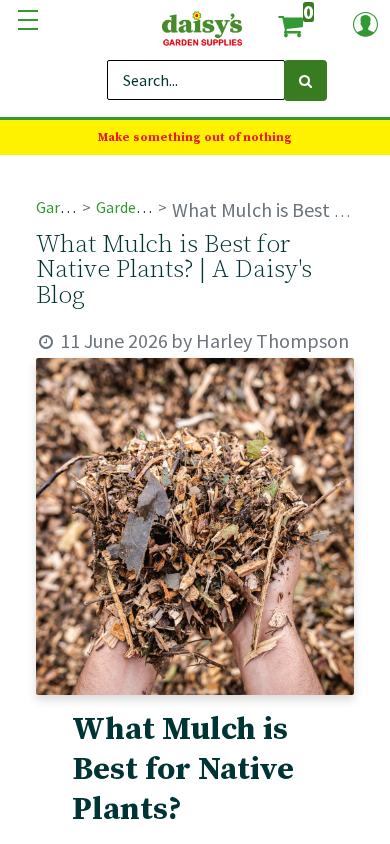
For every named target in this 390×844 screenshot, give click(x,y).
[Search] (305, 80)
